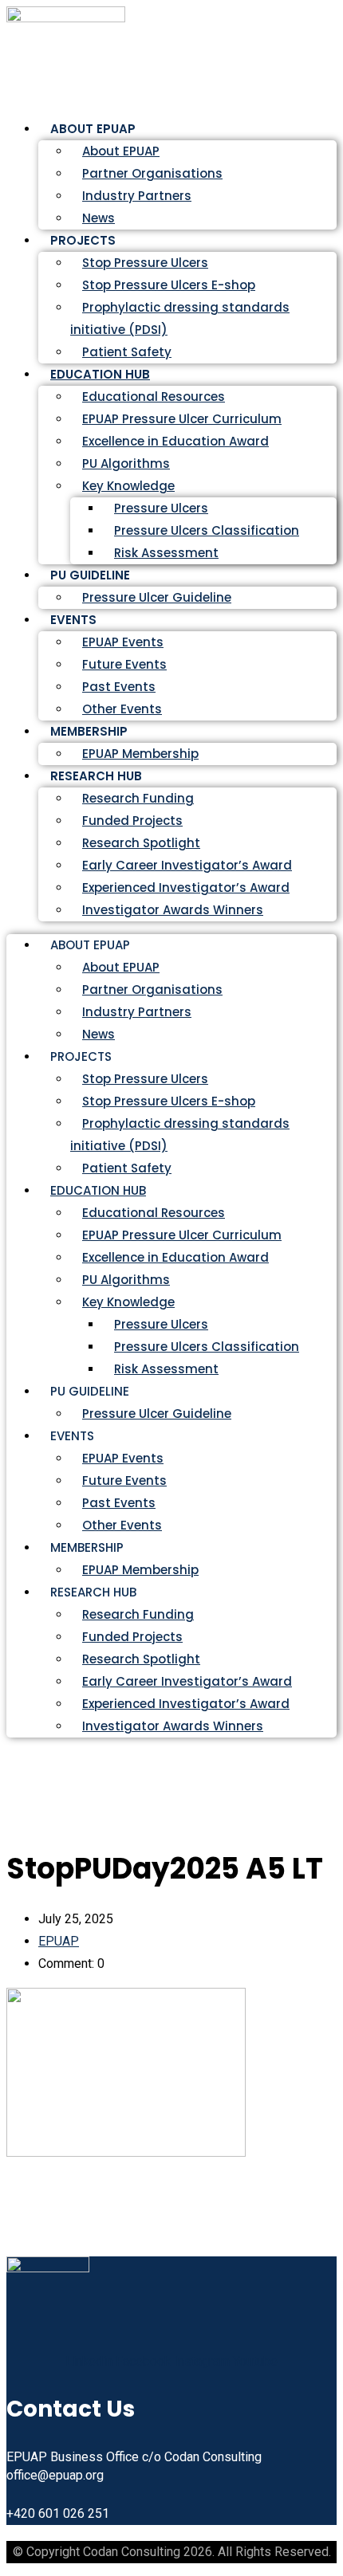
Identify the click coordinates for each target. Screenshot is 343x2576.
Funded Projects (132, 821)
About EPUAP (121, 151)
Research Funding (138, 798)
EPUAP (59, 1941)
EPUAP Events (123, 642)
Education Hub (100, 374)
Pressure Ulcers (161, 508)
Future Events (124, 664)
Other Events (122, 1525)
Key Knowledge (128, 486)
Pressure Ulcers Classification (207, 530)
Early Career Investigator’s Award (187, 865)
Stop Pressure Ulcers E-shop (169, 285)
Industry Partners (137, 196)
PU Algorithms (126, 463)
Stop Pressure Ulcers (145, 263)
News (99, 1034)
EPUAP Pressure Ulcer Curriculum (182, 419)
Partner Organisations (152, 173)
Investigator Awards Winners (173, 910)
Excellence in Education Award (175, 441)
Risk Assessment (166, 553)
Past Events (119, 687)
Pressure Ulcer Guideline (157, 597)
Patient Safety (127, 1168)
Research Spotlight (141, 843)
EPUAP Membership (140, 1570)
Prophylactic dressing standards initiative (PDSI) (180, 318)
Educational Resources (154, 397)
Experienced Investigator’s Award (186, 887)
